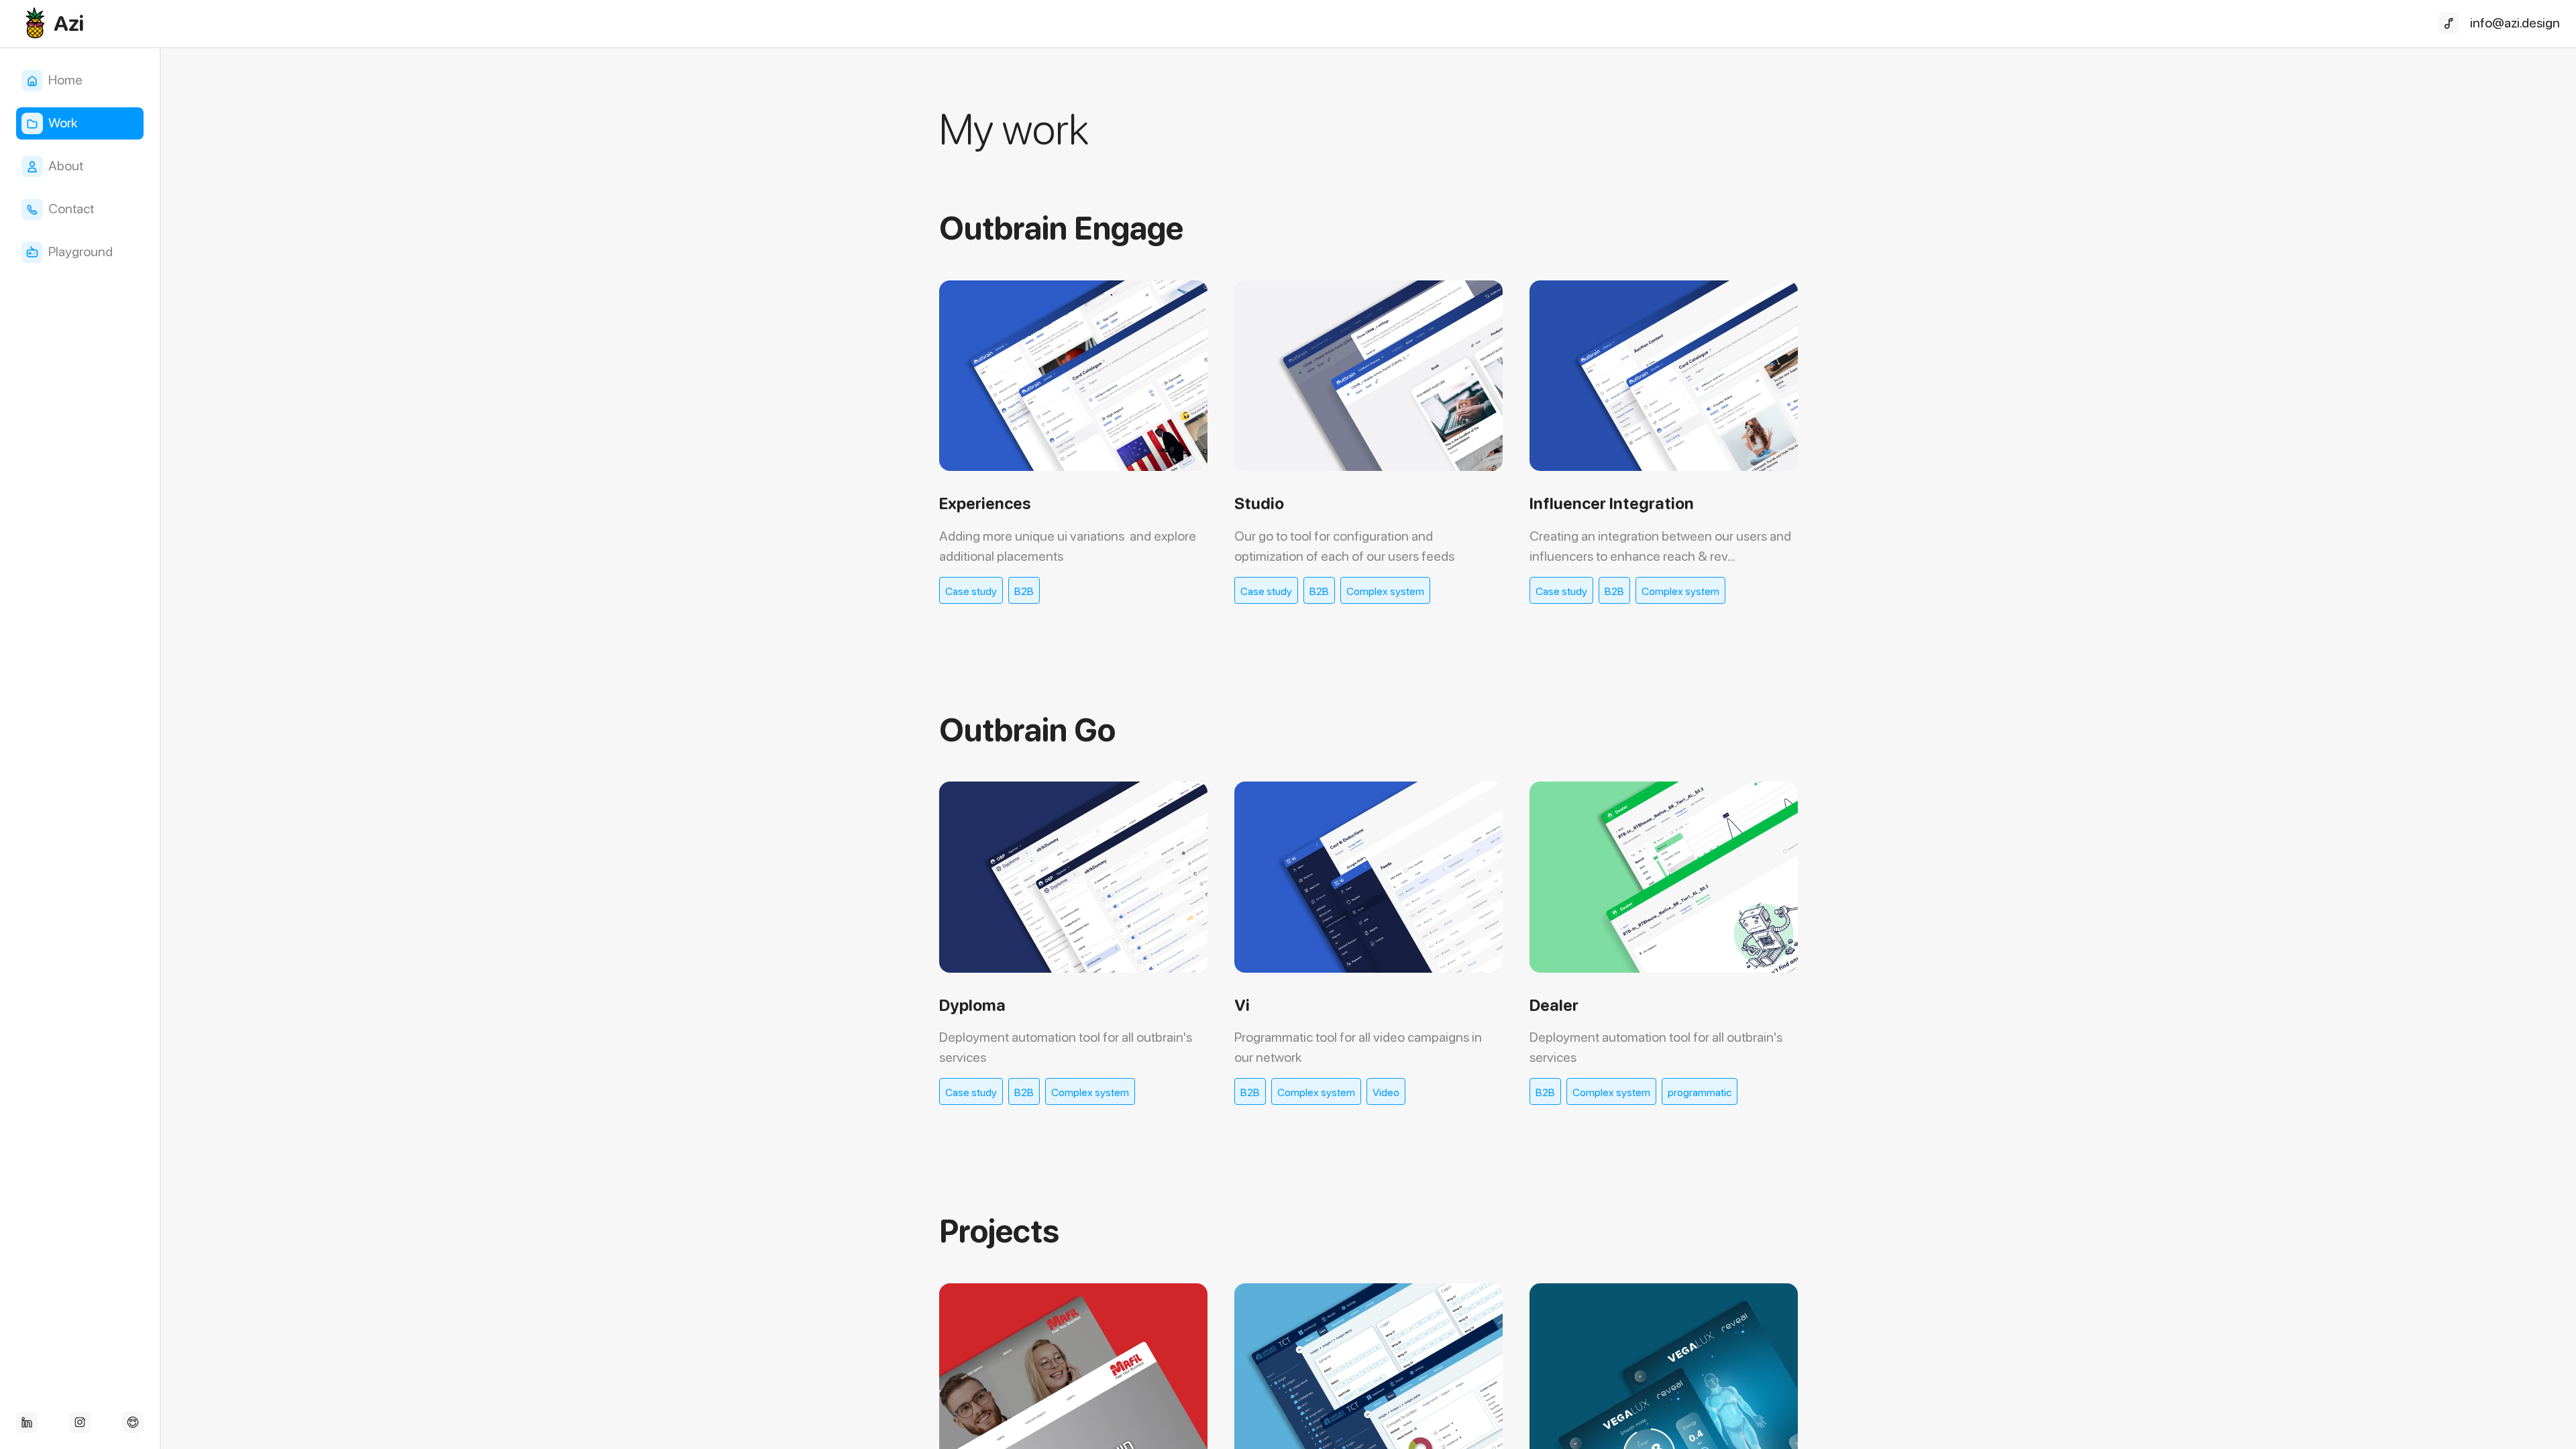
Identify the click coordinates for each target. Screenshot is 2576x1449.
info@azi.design (2515, 23)
